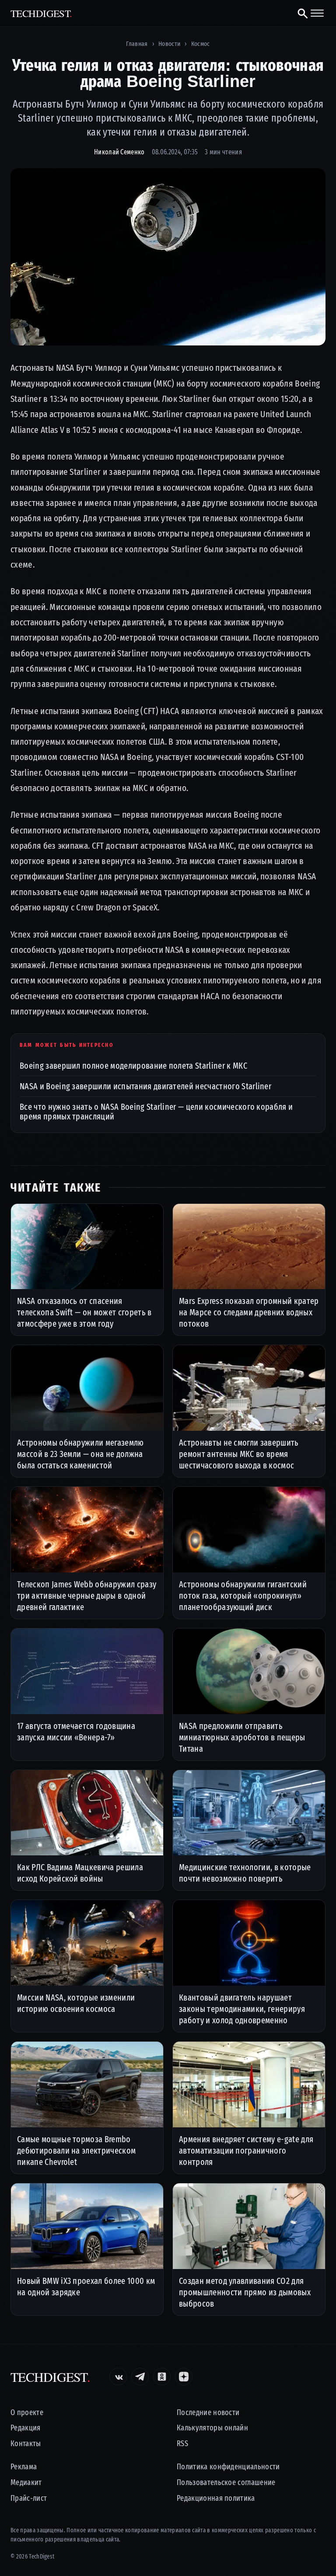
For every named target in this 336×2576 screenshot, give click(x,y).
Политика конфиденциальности (228, 2467)
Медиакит (26, 2483)
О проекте (27, 2413)
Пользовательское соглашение (226, 2483)
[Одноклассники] (162, 2377)
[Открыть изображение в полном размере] (168, 257)
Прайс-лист (29, 2498)
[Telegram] (140, 2377)
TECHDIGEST (41, 13)
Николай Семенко (119, 152)
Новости (169, 44)
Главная (137, 44)
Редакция (26, 2428)
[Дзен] (184, 2377)
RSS (182, 2444)
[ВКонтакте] (118, 2377)
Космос (201, 44)
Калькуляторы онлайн (212, 2428)
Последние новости (208, 2413)
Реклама (24, 2467)
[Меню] (317, 13)
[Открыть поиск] (299, 13)
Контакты (26, 2444)
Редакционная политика (216, 2498)
